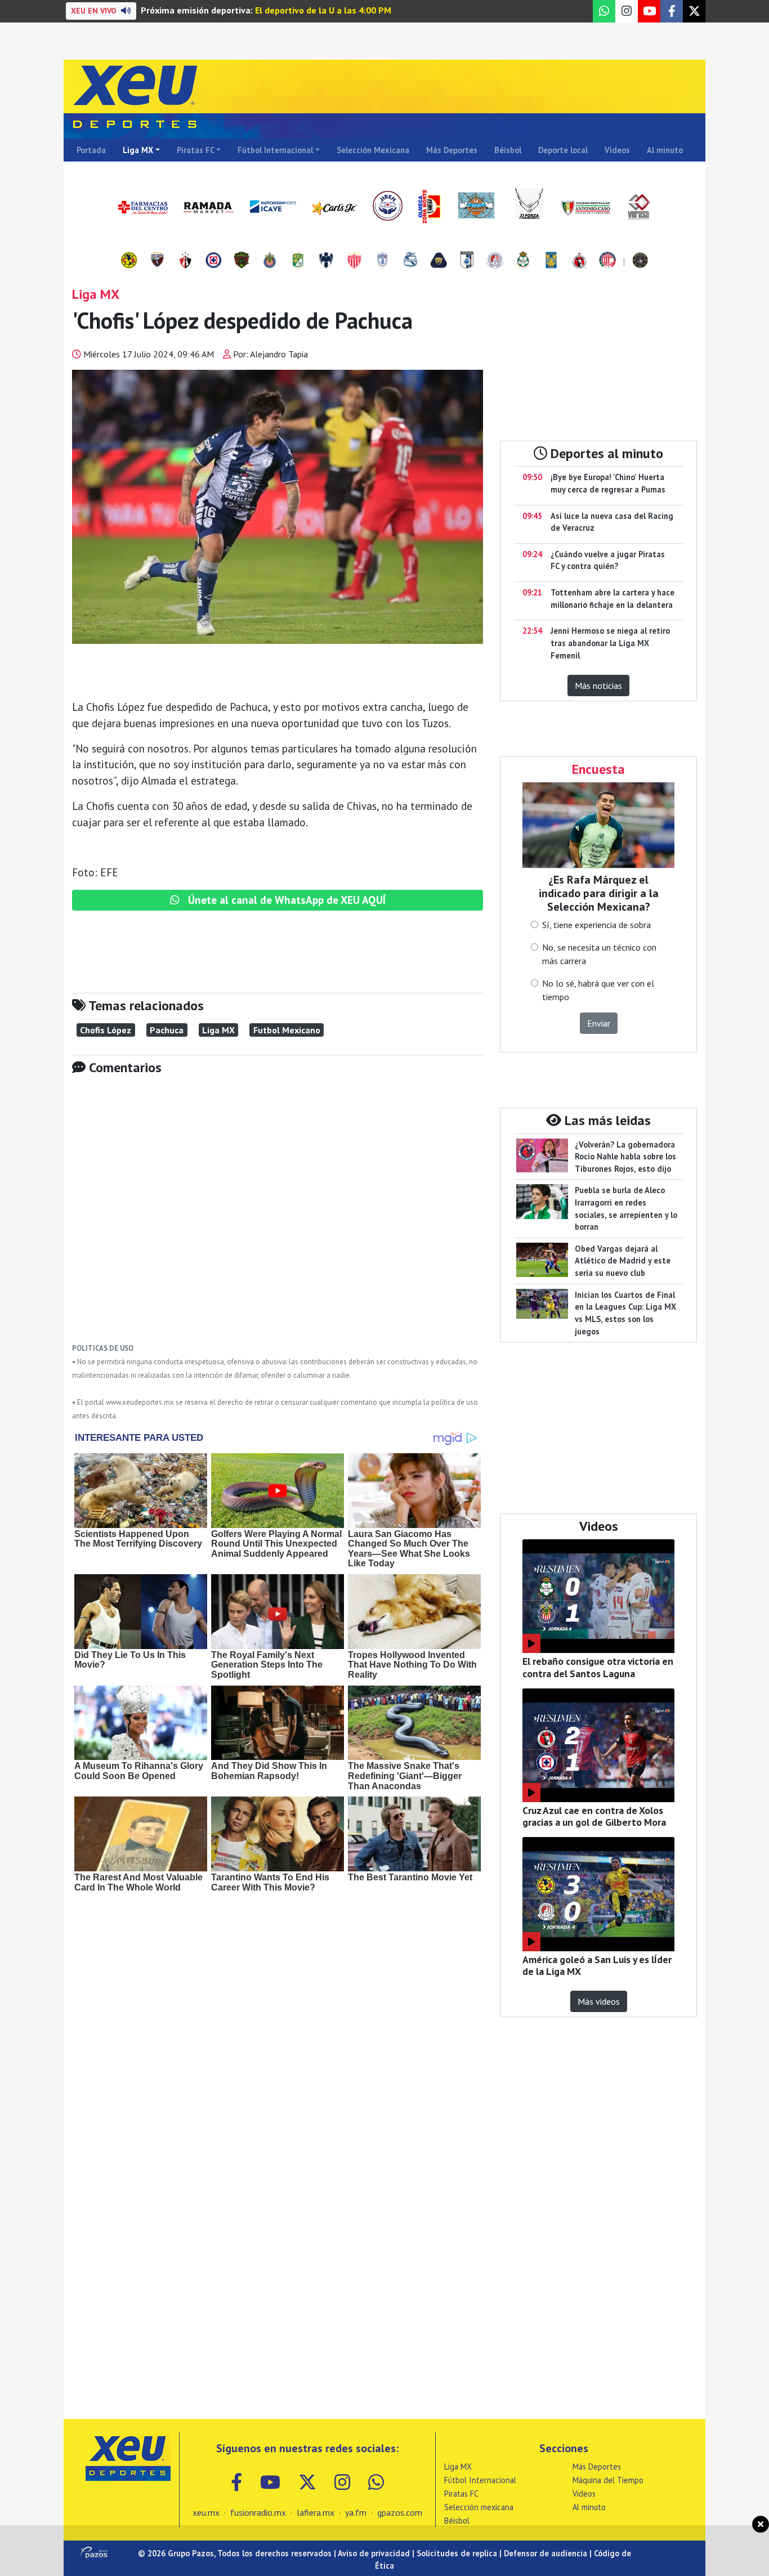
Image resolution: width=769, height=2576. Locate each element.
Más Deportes (452, 150)
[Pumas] (439, 261)
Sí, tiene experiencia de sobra (596, 925)
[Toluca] (607, 261)
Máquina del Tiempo (608, 2480)
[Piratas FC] (640, 261)
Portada (91, 150)
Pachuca (167, 1030)
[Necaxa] (354, 261)
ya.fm (356, 2512)
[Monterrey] (326, 261)
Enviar (599, 1023)
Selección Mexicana (373, 150)
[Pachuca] (382, 261)
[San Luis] (495, 261)
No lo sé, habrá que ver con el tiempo (598, 990)
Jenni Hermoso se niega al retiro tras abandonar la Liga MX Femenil (610, 643)
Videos (617, 150)
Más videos (599, 2001)
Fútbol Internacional (275, 150)
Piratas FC (196, 150)
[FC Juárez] (242, 261)
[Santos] (523, 261)
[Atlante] (157, 261)
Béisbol (508, 150)
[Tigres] (551, 261)
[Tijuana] (579, 261)
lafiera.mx (316, 2512)
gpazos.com (400, 2512)
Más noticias (598, 686)
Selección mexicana (479, 2507)
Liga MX (138, 150)
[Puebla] (410, 261)
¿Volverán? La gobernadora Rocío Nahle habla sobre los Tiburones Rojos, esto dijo (625, 1157)
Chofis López (106, 1030)
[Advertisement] (278, 1217)
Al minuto (665, 150)
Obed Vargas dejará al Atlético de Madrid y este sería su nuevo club (623, 1261)
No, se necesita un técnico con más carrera (599, 954)
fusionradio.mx (258, 2512)
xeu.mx (206, 2512)
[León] (298, 261)
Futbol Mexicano (287, 1030)
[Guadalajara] (270, 261)
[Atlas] (185, 261)
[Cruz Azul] (213, 261)
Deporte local (563, 150)
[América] (129, 261)
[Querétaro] (467, 261)
